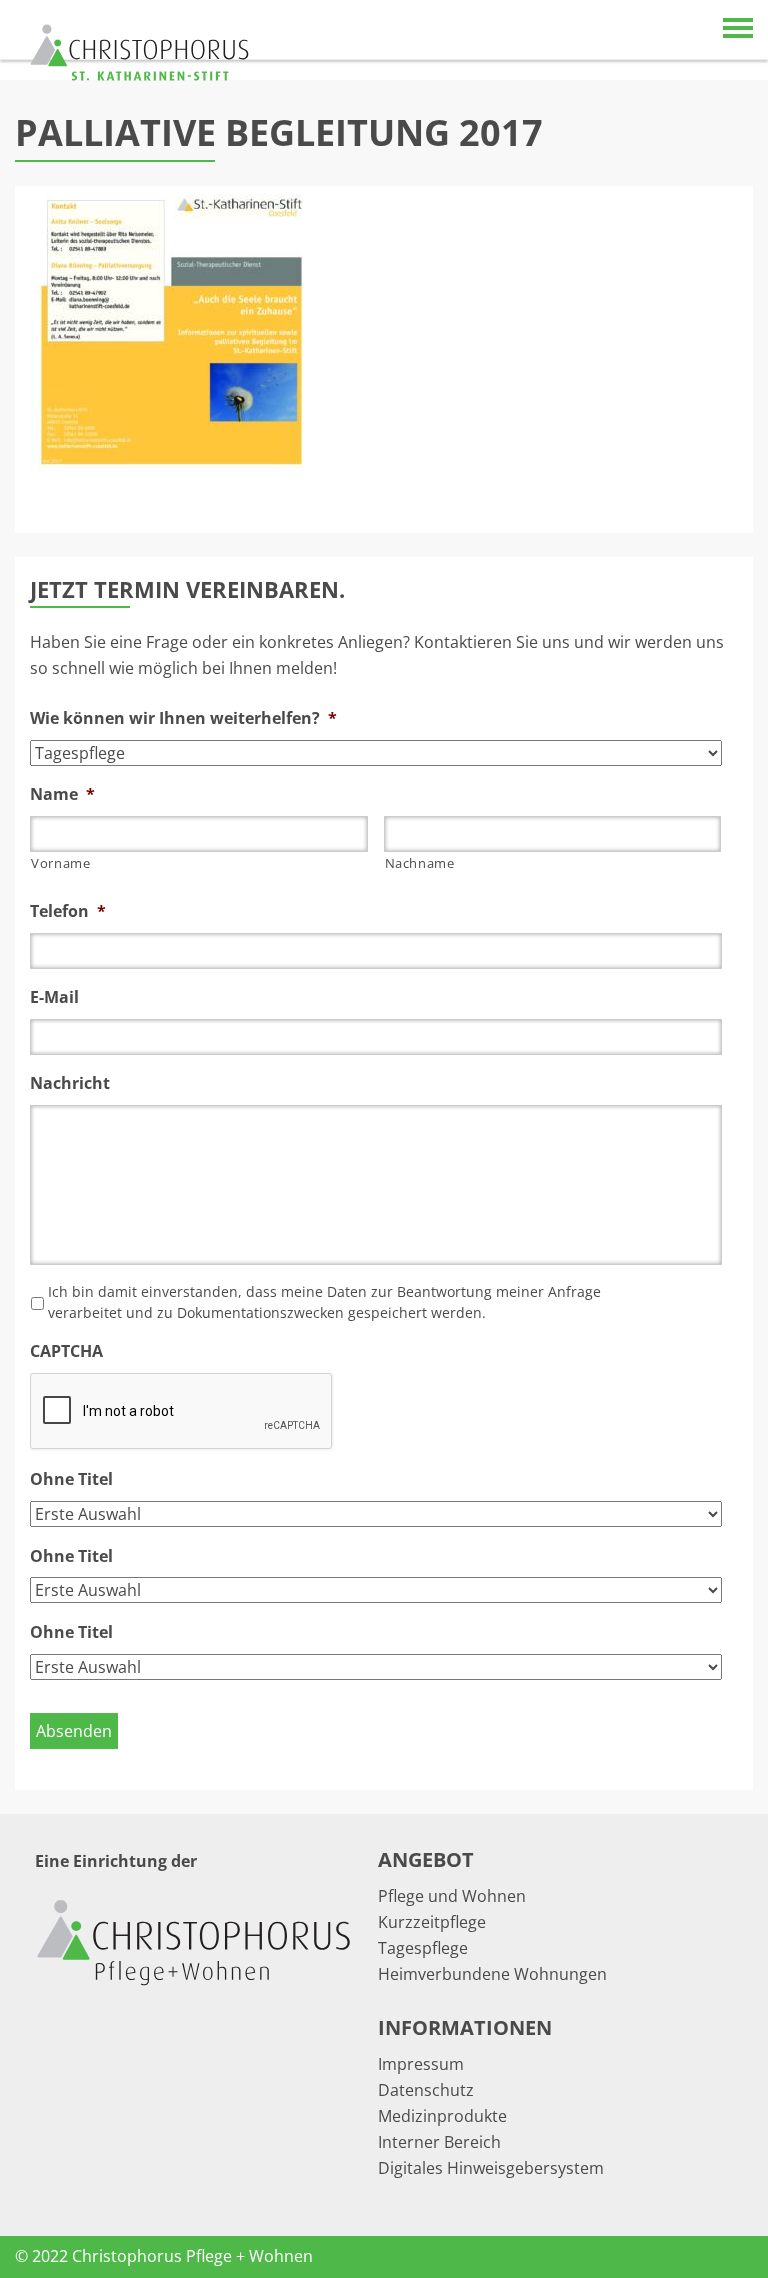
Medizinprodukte (442, 2116)
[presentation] (182, 1412)
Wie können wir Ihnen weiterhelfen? (183, 718)
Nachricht (70, 1083)
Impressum (421, 2064)
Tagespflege (423, 1948)
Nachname (420, 863)
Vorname (61, 863)
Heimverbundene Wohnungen (492, 1974)
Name (62, 794)
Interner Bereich (439, 2142)
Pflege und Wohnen (452, 1896)
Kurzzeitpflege (432, 1922)
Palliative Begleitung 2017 (279, 132)
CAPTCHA (66, 1351)
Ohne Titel (71, 1479)
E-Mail (54, 997)
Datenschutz (426, 2090)
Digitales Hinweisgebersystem (491, 2168)
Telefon (68, 911)
